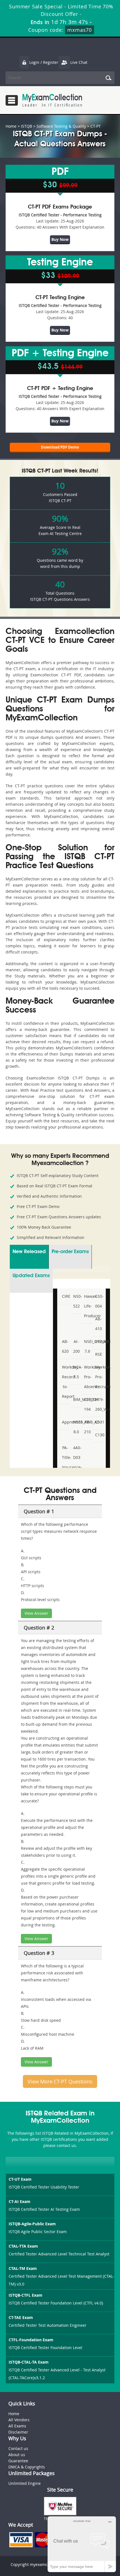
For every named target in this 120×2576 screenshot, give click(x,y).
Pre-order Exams (70, 1252)
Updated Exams (31, 1276)
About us (17, 2455)
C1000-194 (87, 1404)
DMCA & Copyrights (27, 2467)
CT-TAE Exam (21, 2317)
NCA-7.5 (76, 1372)
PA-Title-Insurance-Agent (65, 1462)
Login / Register (44, 62)
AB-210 (87, 1427)
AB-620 (65, 1346)
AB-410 (98, 1324)
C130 (98, 1435)
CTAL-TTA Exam (23, 2246)
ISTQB (27, 126)
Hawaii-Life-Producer (87, 1306)
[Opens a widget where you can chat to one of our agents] (82, 2544)
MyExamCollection (52, 100)
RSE (98, 1354)
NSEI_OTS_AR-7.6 (87, 1346)
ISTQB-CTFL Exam (26, 2295)
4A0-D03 (76, 1452)
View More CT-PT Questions (60, 2081)
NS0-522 (76, 1301)
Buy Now (60, 239)
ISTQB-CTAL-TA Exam (29, 2362)
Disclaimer (18, 2432)
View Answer (36, 1613)
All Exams (17, 2426)
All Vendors (19, 2420)
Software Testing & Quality (61, 126)
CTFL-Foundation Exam (31, 2340)
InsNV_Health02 (98, 1341)
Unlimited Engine (25, 2483)
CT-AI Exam (20, 2201)
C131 (98, 1422)
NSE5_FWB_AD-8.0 (76, 1427)
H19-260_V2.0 (98, 1404)
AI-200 (76, 1346)
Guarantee (18, 2461)
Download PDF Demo (60, 447)
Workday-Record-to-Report (65, 1382)
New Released (29, 1252)
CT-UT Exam (20, 2179)
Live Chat (79, 62)
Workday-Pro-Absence (87, 1377)
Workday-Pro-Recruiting (98, 1377)
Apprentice (65, 1422)
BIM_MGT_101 (76, 1399)
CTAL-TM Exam (23, 2268)
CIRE (65, 1296)
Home (11, 126)
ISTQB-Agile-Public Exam (32, 2224)
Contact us (18, 2448)
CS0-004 (98, 1301)
